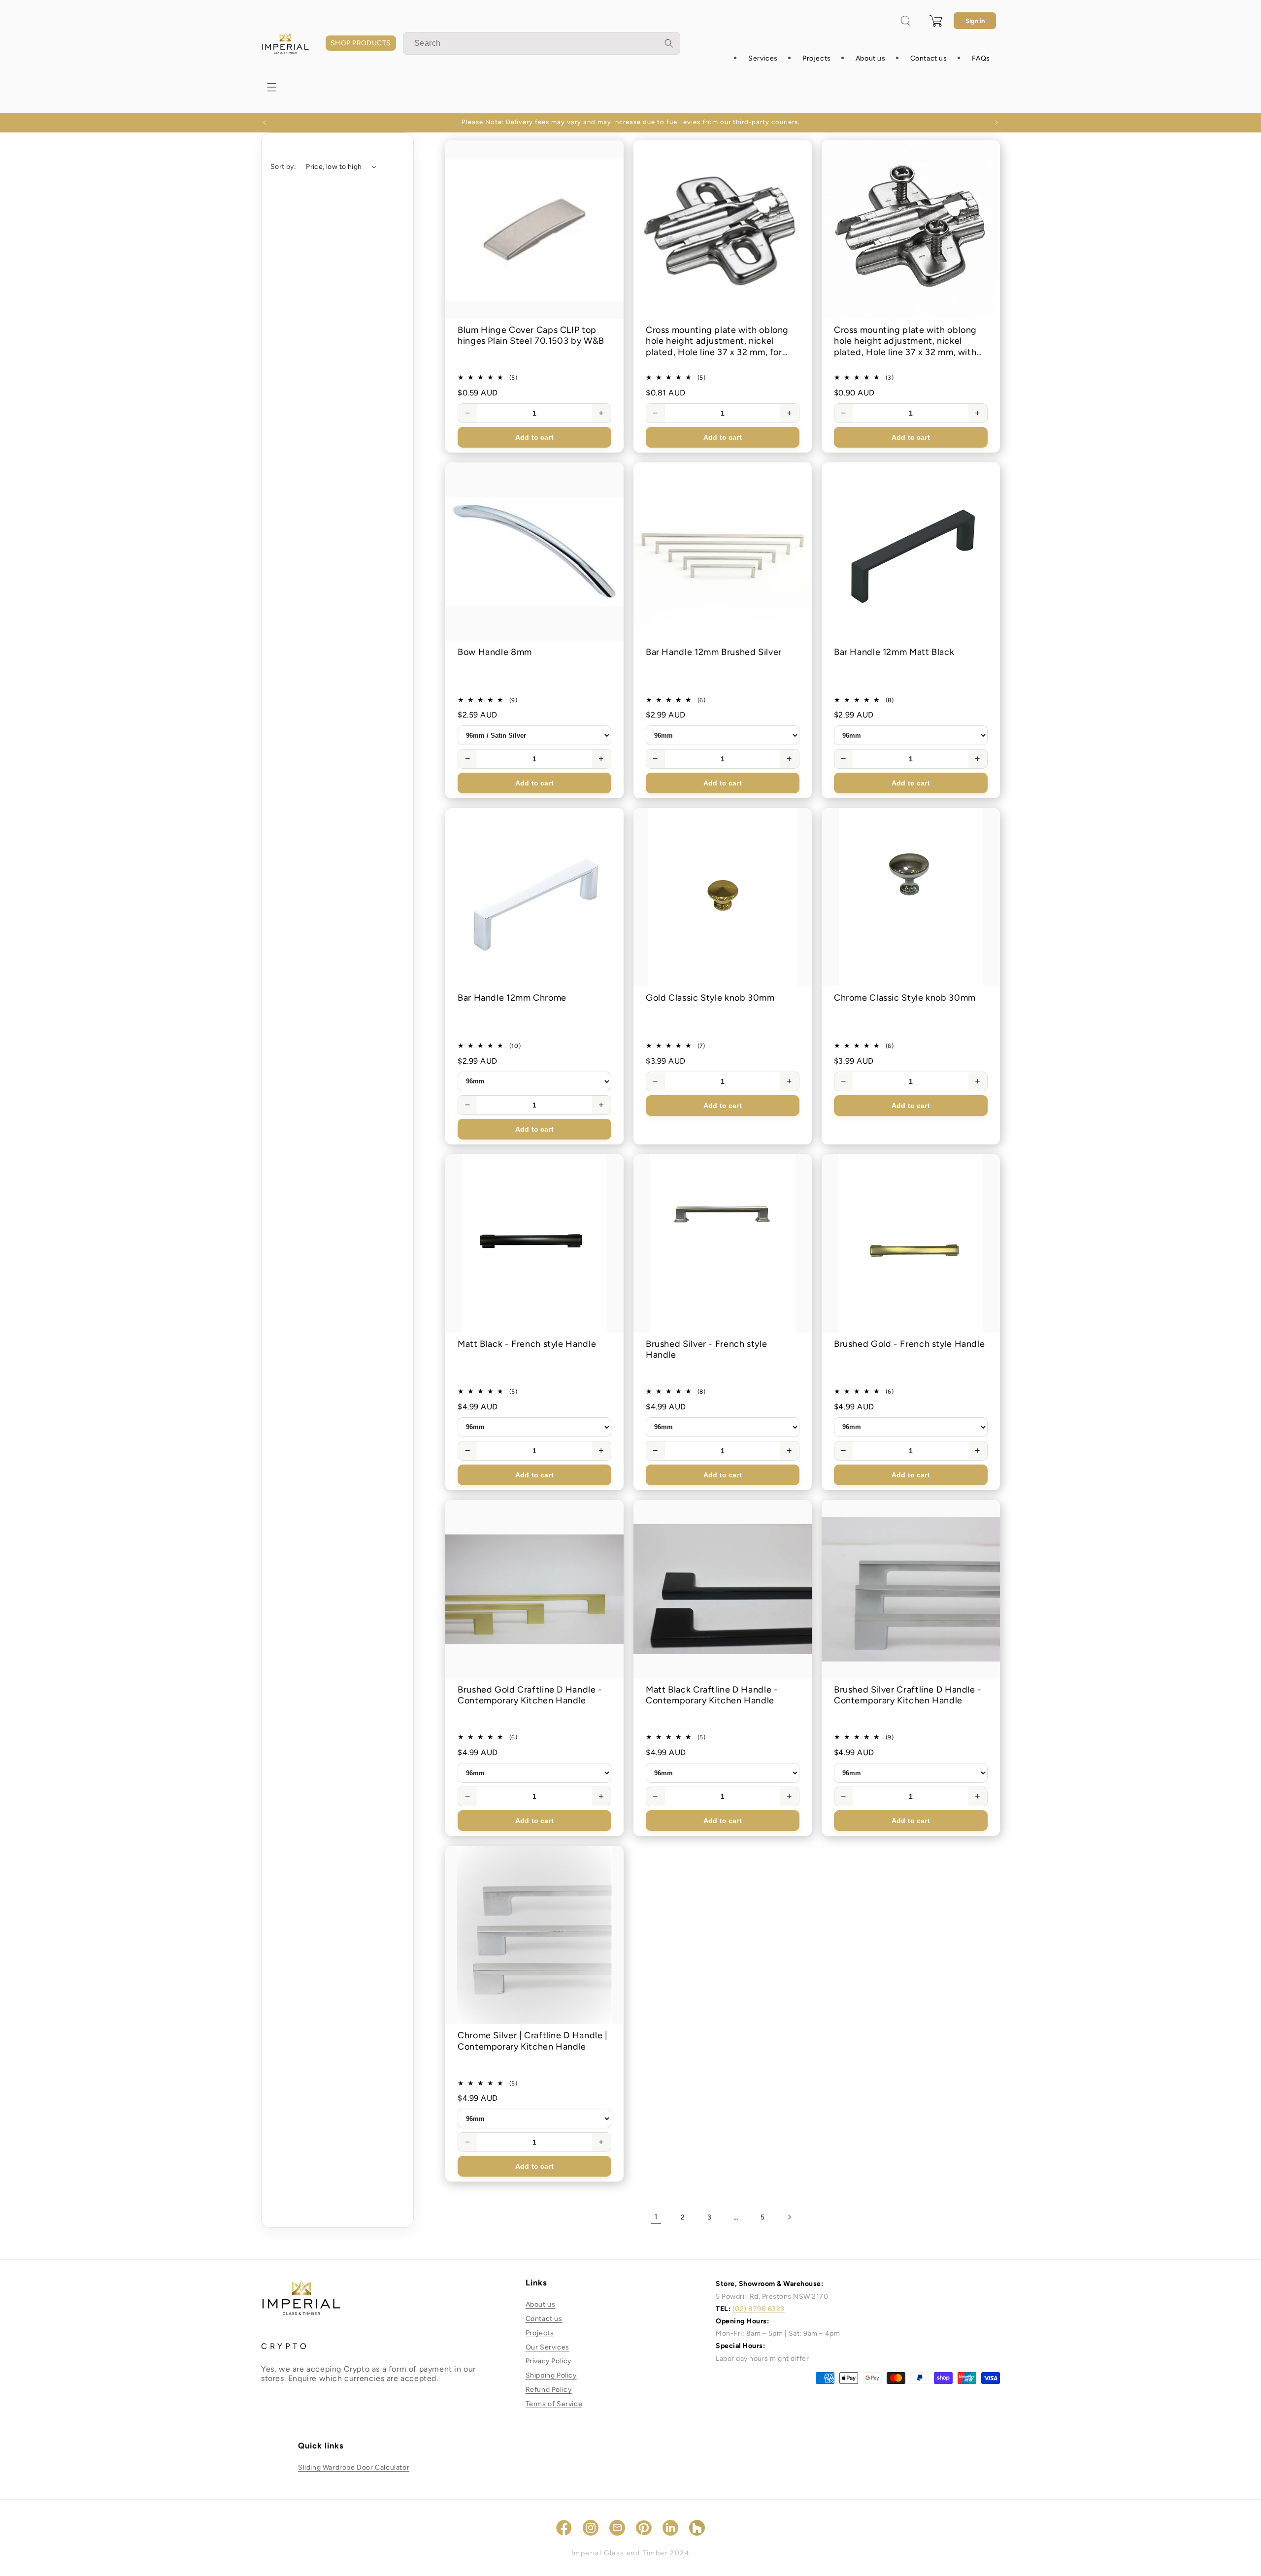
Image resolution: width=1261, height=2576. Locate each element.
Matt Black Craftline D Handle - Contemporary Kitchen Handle (712, 1695)
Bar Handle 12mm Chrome (512, 998)
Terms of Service (554, 2404)
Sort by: (283, 167)
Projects (540, 2333)
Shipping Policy (551, 2375)
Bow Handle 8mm (495, 652)
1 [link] (656, 2217)
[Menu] (272, 87)
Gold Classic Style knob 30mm (710, 998)
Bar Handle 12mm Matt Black (894, 652)
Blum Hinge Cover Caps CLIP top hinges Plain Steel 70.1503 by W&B (531, 336)
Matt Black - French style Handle (527, 1344)
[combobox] (542, 43)
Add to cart (534, 437)
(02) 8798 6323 (759, 2309)
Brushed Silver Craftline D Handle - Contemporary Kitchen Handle (908, 1695)
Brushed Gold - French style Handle (909, 1344)
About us (541, 2304)
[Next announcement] (996, 123)
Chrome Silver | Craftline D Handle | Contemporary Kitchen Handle (533, 2041)
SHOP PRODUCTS (361, 43)
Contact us (544, 2319)
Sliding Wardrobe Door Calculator (354, 2467)
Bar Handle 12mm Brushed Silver (714, 652)
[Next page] (789, 2217)
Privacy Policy (548, 2362)
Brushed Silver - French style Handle (706, 1350)
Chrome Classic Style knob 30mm (905, 998)
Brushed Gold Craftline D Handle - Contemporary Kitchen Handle (530, 1695)
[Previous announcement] (265, 123)
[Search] (669, 43)
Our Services (548, 2347)
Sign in (975, 21)
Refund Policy (549, 2390)
